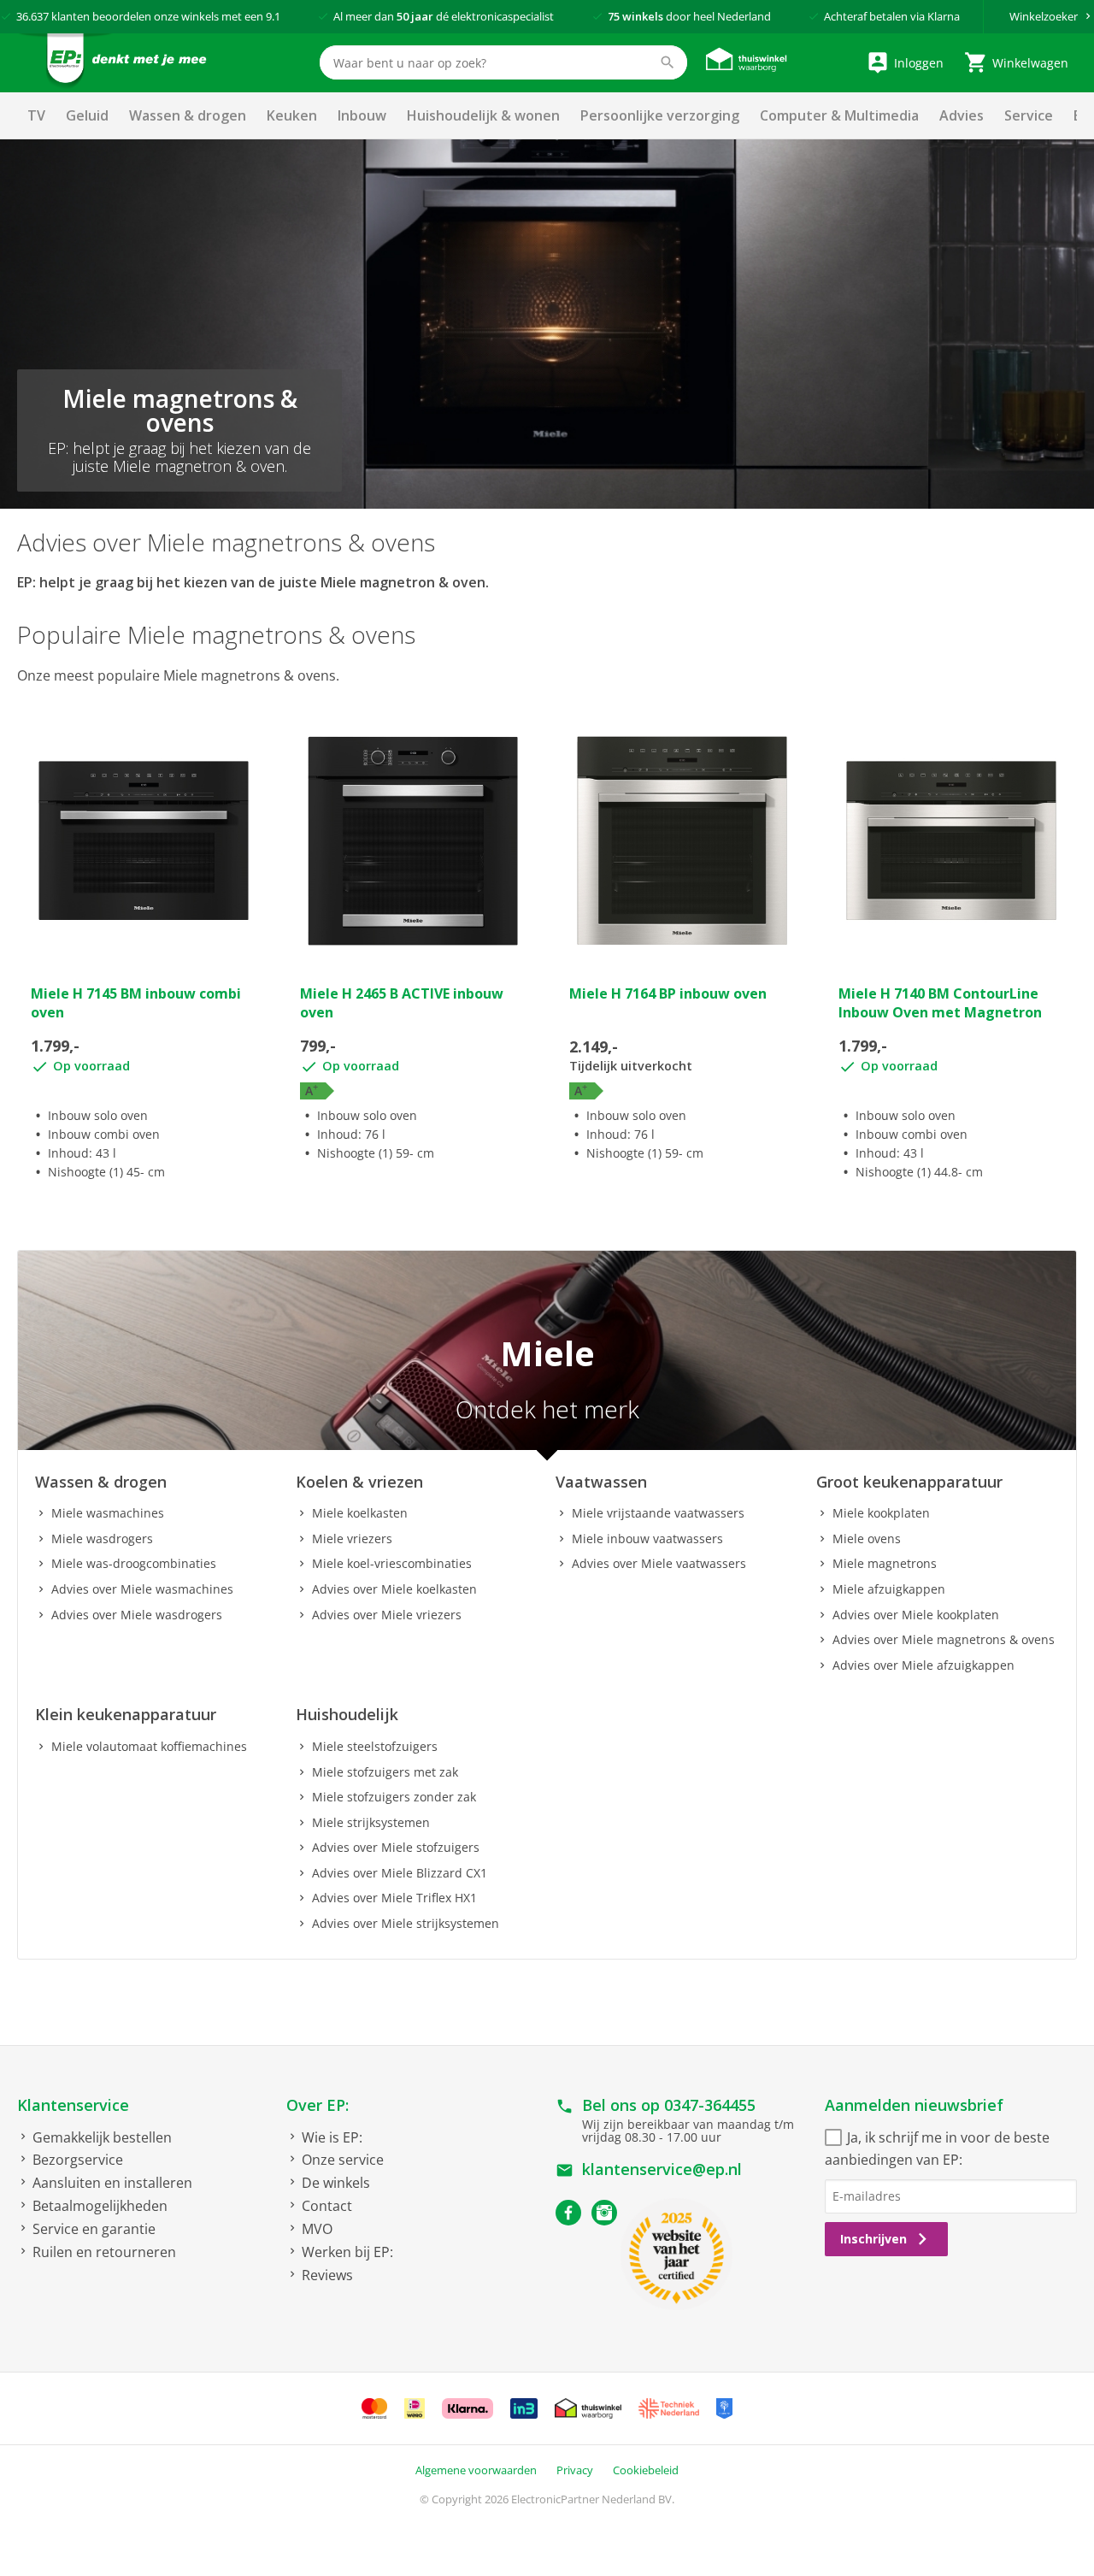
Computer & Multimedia (839, 115)
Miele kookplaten (881, 1513)
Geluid (87, 115)
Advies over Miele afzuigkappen (923, 1665)
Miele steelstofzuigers (375, 1746)
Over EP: (318, 2105)
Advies (962, 115)
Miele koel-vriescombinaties (392, 1563)
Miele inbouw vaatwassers (647, 1539)
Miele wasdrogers (102, 1539)
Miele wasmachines (108, 1513)
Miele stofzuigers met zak (385, 1772)
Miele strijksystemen (371, 1822)
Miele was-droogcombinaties (134, 1563)
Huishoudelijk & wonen (483, 115)
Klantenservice (73, 2105)
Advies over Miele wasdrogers (137, 1615)
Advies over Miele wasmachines (142, 1589)
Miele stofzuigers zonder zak (394, 1797)
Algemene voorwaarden (476, 2470)
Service (1029, 115)
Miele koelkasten (360, 1513)
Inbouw (362, 115)
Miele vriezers (352, 1539)
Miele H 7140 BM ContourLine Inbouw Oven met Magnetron (940, 1003)
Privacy (575, 2470)
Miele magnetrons (885, 1563)
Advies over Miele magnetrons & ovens (944, 1639)
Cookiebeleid (646, 2470)
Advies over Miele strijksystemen (406, 1923)
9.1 (273, 16)
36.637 (32, 16)
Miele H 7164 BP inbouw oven (668, 993)
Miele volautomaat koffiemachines (149, 1746)
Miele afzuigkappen (889, 1589)
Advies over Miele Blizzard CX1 (400, 1873)
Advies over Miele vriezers (387, 1615)
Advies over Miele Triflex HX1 (394, 1898)
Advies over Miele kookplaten (916, 1615)
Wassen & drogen (188, 115)
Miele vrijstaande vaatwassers (658, 1513)
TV (36, 115)
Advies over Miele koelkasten (394, 1589)
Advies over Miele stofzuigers (396, 1847)
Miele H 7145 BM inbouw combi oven (136, 1003)
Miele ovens (867, 1539)
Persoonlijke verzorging (660, 115)
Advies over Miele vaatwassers (659, 1563)
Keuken (292, 115)
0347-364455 (710, 2105)
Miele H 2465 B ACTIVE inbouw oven (402, 1003)
